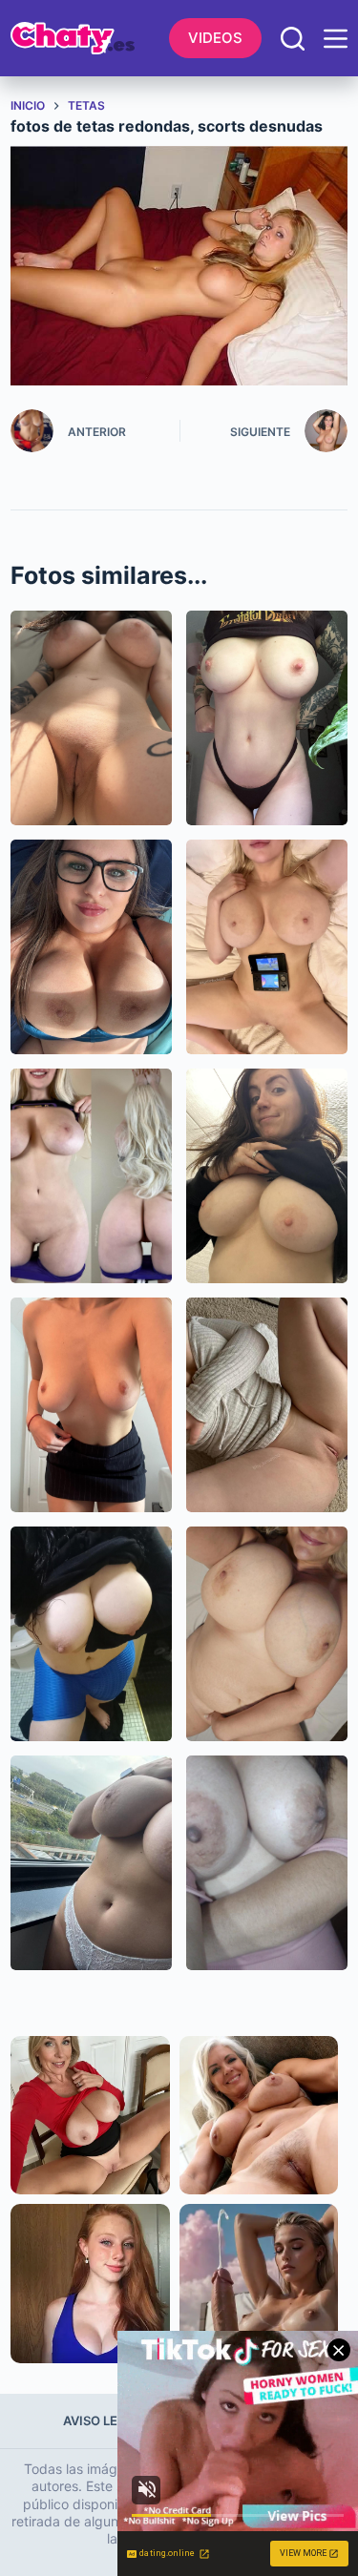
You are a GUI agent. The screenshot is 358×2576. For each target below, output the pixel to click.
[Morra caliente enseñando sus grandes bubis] (91, 1634)
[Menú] (336, 39)
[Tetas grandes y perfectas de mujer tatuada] (267, 718)
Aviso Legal (103, 2420)
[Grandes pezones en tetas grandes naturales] (267, 1863)
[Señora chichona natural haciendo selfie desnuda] (267, 1634)
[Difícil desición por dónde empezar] (267, 1405)
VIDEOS (215, 38)
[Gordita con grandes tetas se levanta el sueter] (267, 1176)
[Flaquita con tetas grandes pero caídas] (91, 1405)
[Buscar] (293, 39)
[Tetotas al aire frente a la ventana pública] (91, 1863)
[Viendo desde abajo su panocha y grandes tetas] (91, 718)
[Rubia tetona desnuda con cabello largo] (91, 1176)
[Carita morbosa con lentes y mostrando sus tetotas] (91, 947)
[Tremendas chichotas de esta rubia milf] (267, 947)
